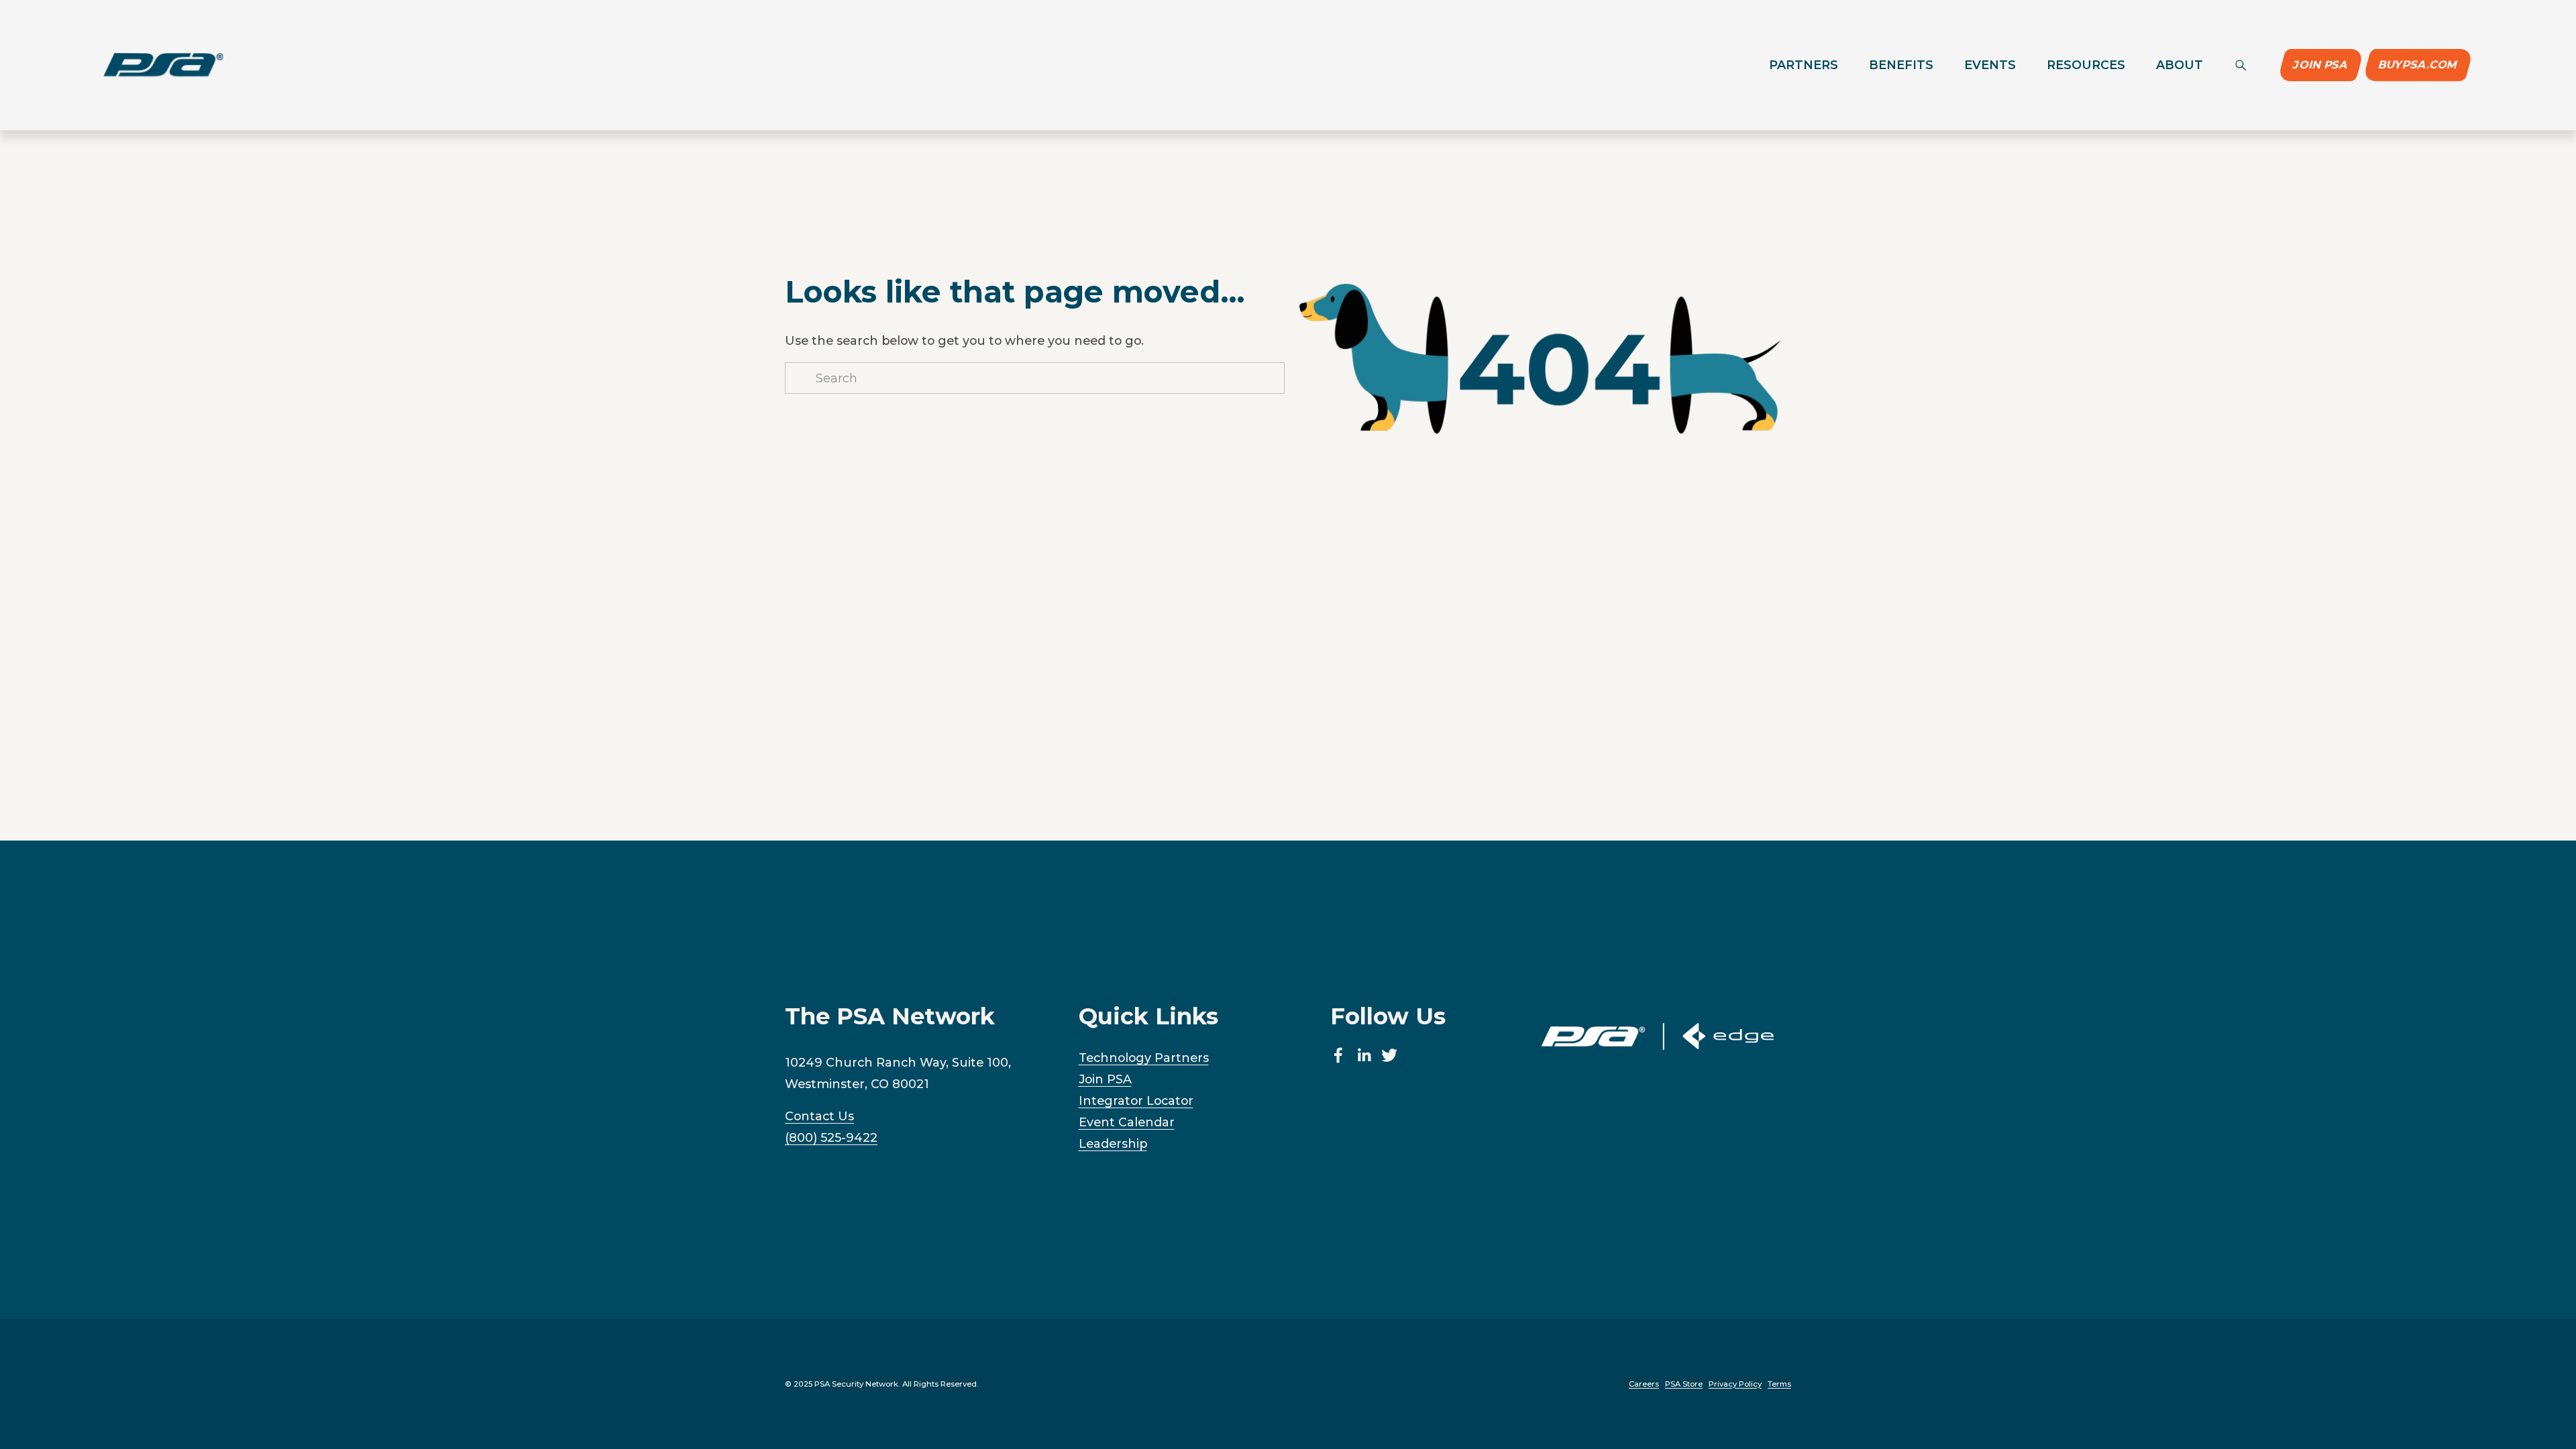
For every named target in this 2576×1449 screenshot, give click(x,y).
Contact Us (819, 1116)
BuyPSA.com (2418, 65)
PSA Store (1684, 1384)
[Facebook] (1338, 1055)
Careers (1644, 1384)
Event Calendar (1127, 1122)
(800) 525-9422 (831, 1137)
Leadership (1113, 1143)
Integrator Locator (1136, 1101)
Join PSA (2321, 65)
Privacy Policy (1735, 1384)
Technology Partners (1144, 1058)
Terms (1779, 1384)
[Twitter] (1389, 1055)
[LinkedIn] (1364, 1055)
